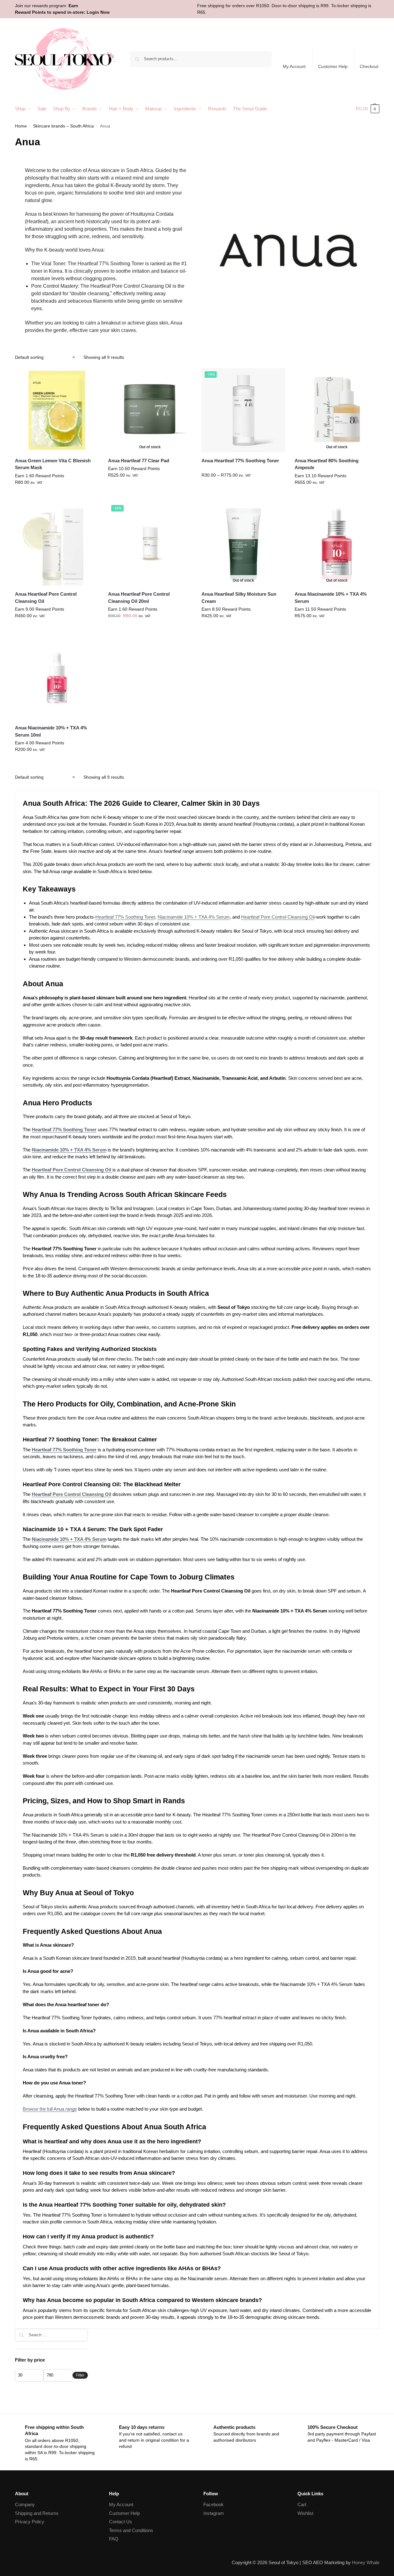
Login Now (98, 12)
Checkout (369, 66)
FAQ (114, 2539)
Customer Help (333, 66)
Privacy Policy (30, 2522)
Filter (80, 2375)
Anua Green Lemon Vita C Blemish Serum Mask (53, 464)
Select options (243, 488)
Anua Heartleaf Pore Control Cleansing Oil (46, 598)
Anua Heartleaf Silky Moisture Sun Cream (239, 598)
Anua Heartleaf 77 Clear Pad (139, 461)
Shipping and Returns (37, 2513)
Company (25, 2504)
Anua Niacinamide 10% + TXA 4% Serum (331, 598)
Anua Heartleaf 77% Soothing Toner (240, 461)
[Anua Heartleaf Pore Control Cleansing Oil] (57, 544)
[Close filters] (90, 2333)
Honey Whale (366, 2562)
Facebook (214, 2504)
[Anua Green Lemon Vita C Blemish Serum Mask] (57, 410)
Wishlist (305, 2513)
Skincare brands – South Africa (63, 126)
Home (21, 126)
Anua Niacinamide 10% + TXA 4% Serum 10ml (51, 731)
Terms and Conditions (131, 2530)
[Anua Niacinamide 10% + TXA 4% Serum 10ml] (57, 677)
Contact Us (121, 2522)
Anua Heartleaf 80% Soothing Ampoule (327, 464)
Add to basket (57, 496)
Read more (150, 488)
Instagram (214, 2513)
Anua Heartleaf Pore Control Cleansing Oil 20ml (139, 598)
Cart (302, 2504)
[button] (368, 109)
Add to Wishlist (91, 376)
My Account (294, 66)
